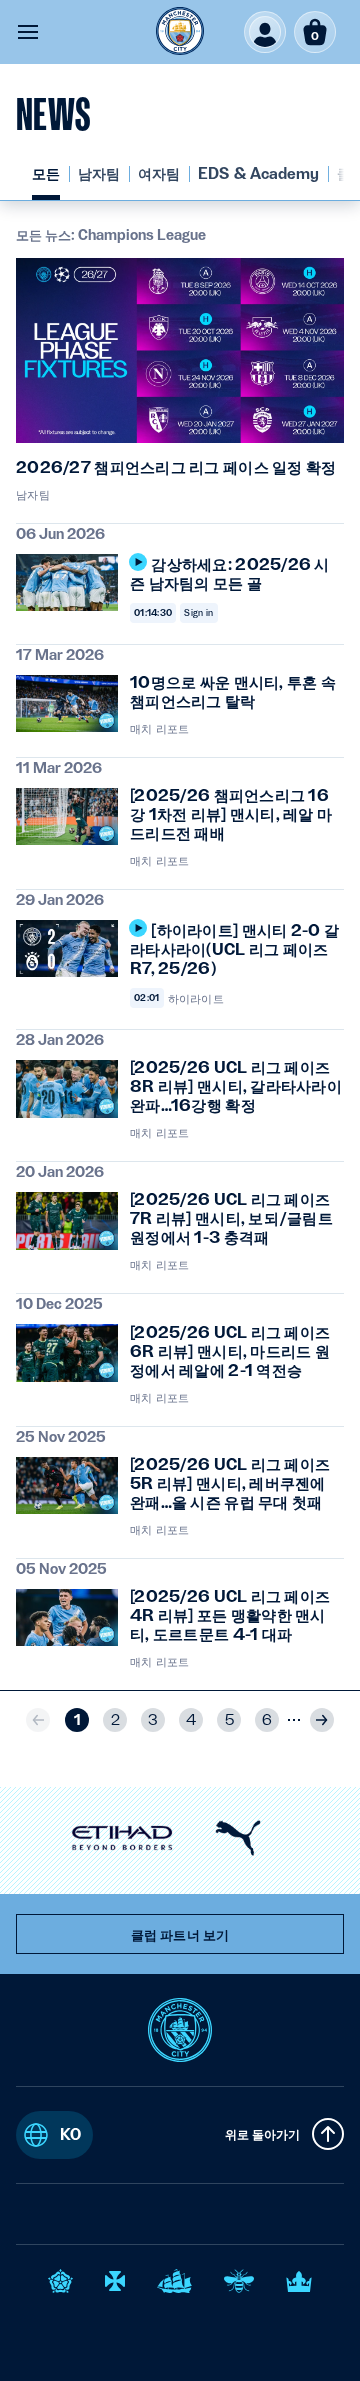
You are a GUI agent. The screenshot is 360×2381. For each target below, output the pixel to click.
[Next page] (322, 1720)
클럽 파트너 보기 (180, 1935)
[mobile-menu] (28, 32)
